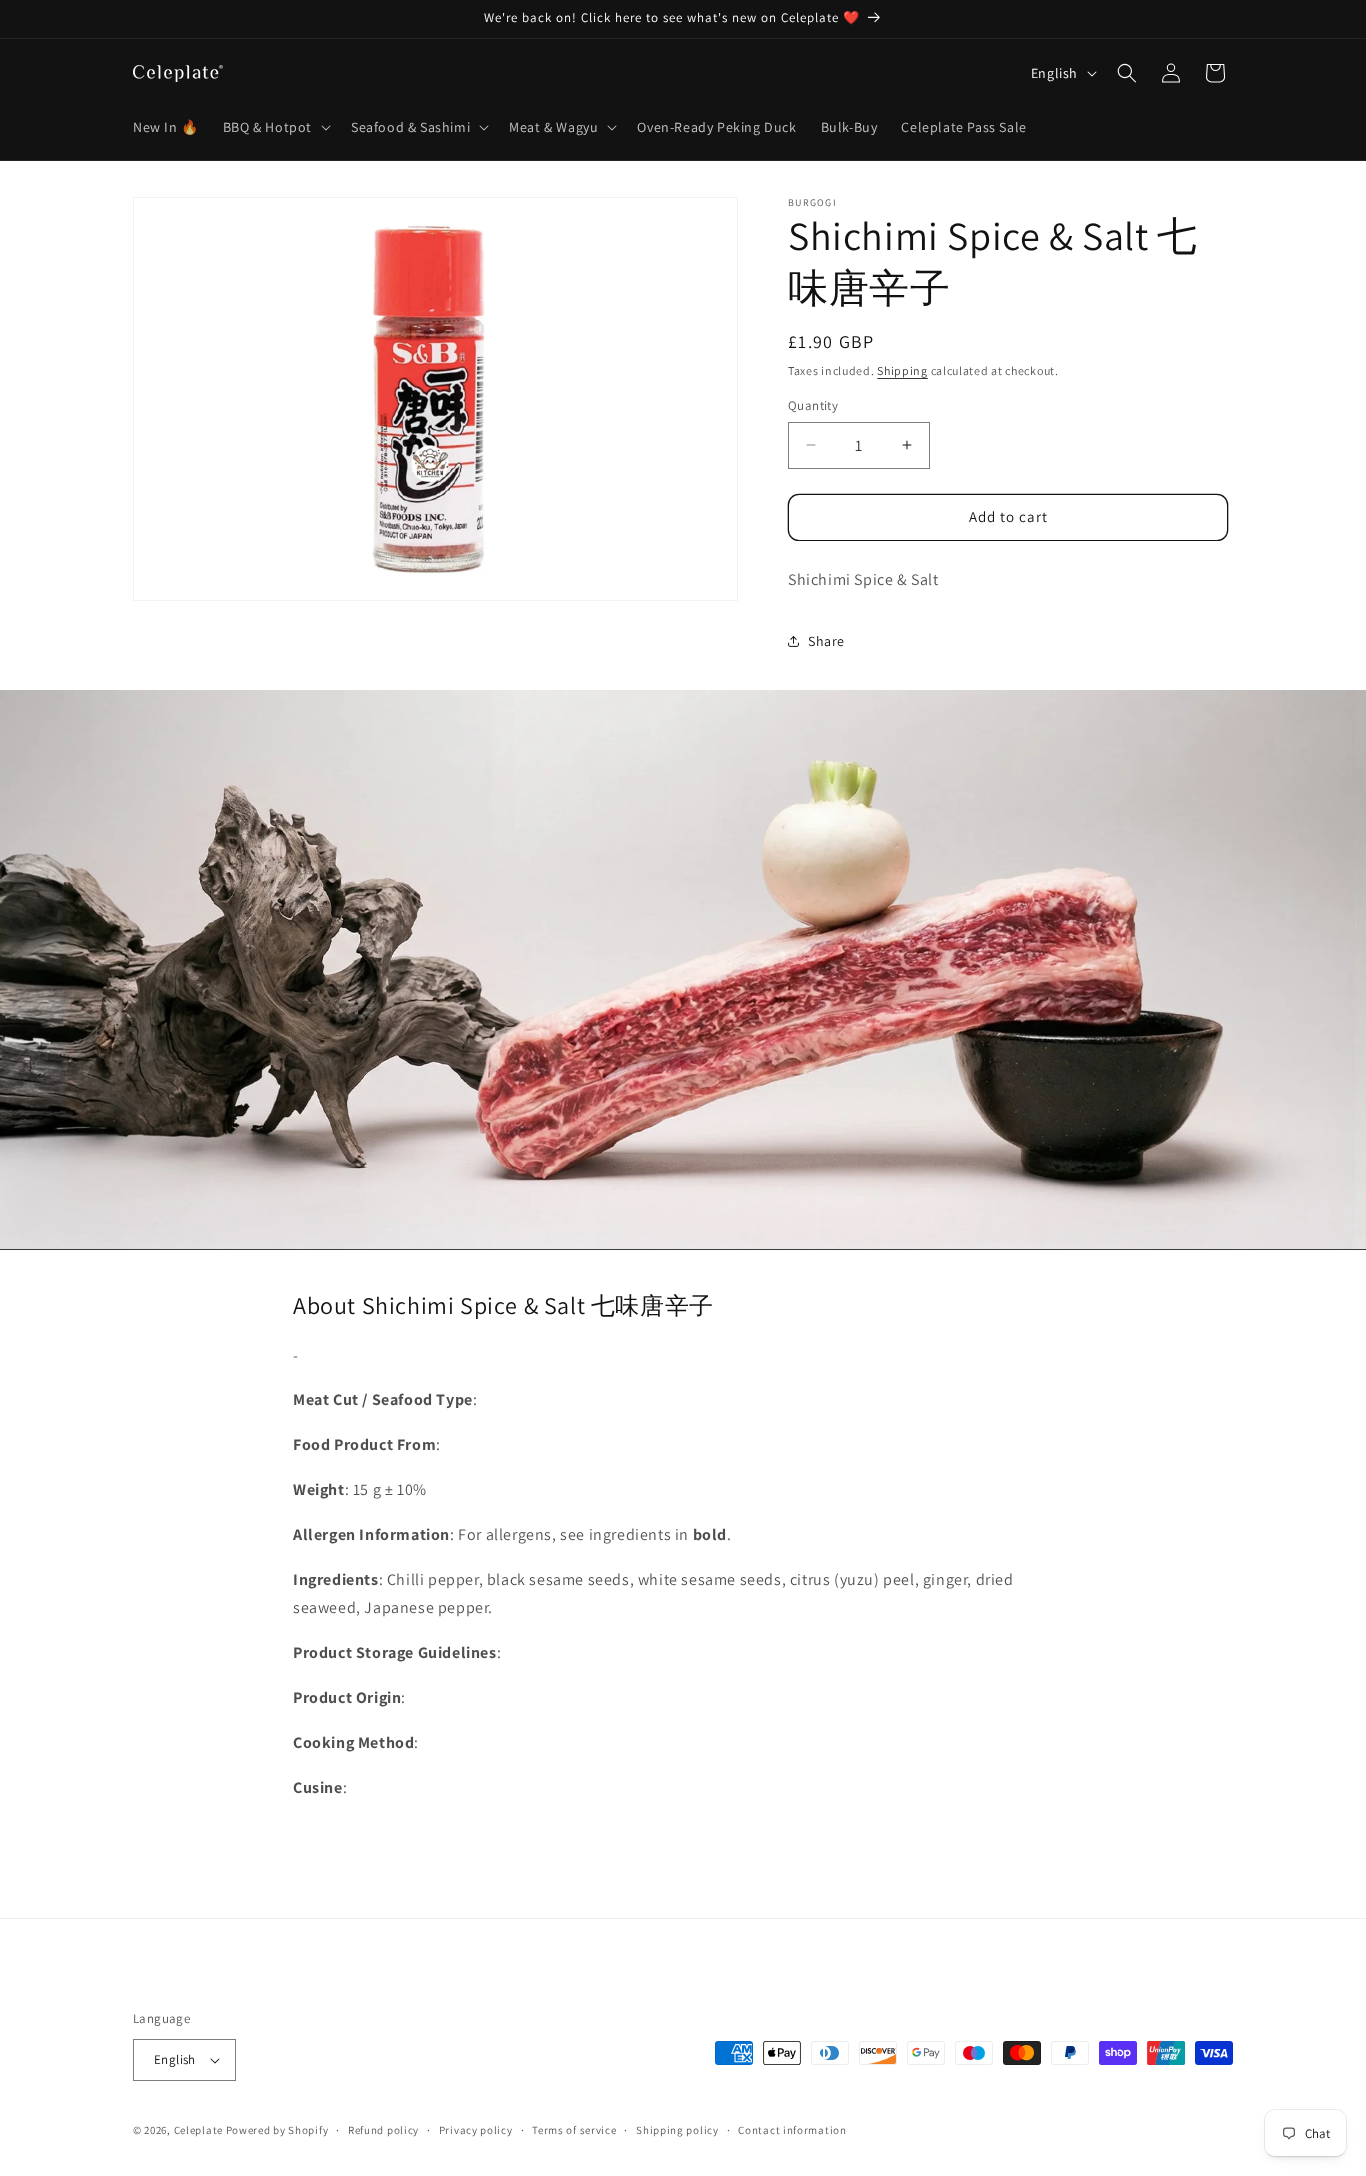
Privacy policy (476, 2130)
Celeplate (198, 2130)
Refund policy (383, 2130)
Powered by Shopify (277, 2130)
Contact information (792, 2130)
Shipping (902, 370)
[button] (275, 127)
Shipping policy (677, 2130)
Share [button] (826, 641)
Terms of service (574, 2130)
